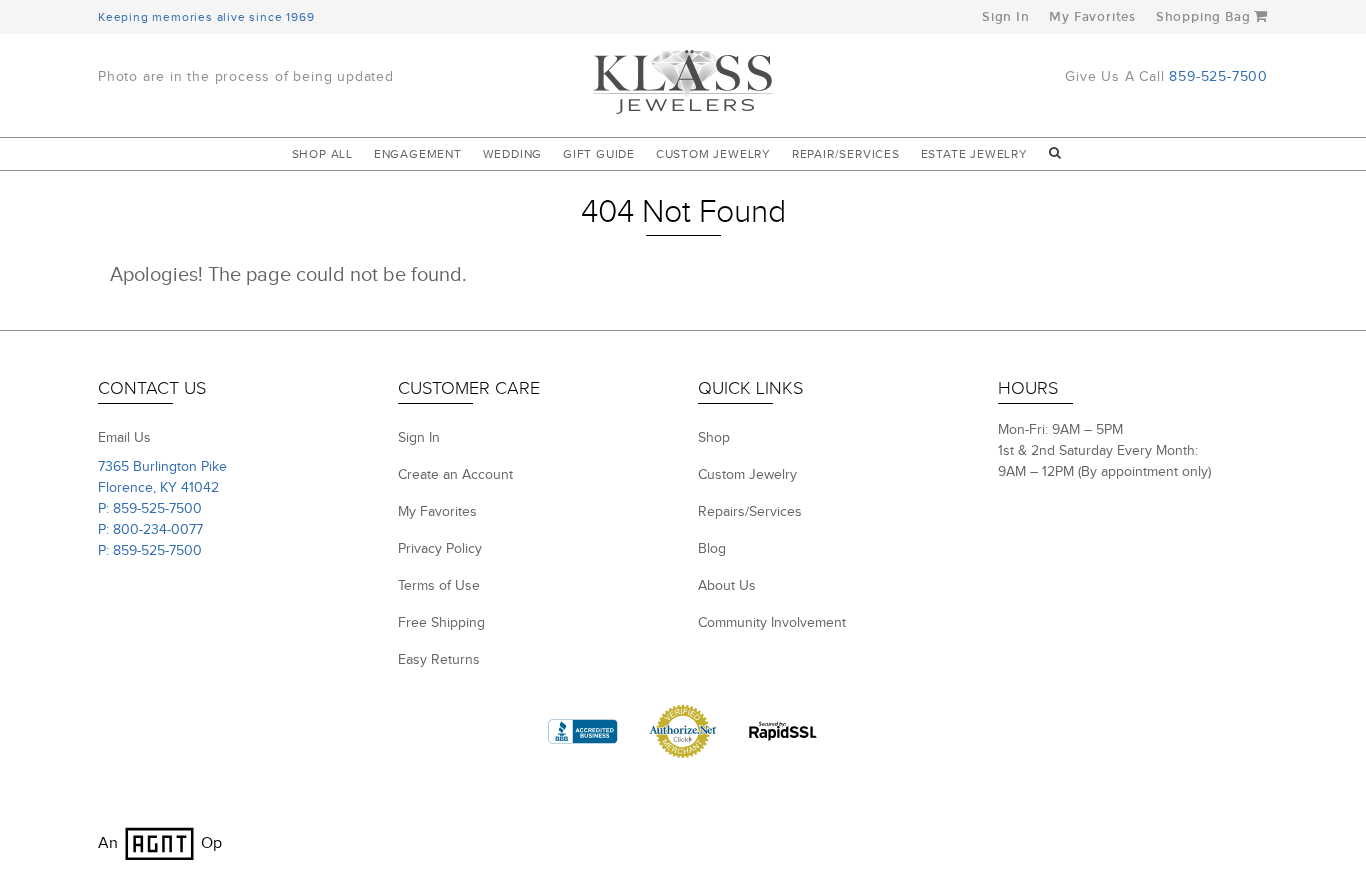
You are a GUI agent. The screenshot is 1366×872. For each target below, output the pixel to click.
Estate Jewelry (974, 154)
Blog (712, 549)
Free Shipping (441, 623)
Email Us (124, 438)
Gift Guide (599, 154)
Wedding (513, 154)
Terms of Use (439, 586)
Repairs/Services (750, 512)
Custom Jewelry (713, 154)
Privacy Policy (440, 549)
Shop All (322, 154)
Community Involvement (772, 623)
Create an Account (455, 475)
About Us (727, 586)
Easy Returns (439, 660)
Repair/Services (846, 154)
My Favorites (1092, 17)
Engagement (418, 154)
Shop (714, 438)
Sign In (1006, 17)
